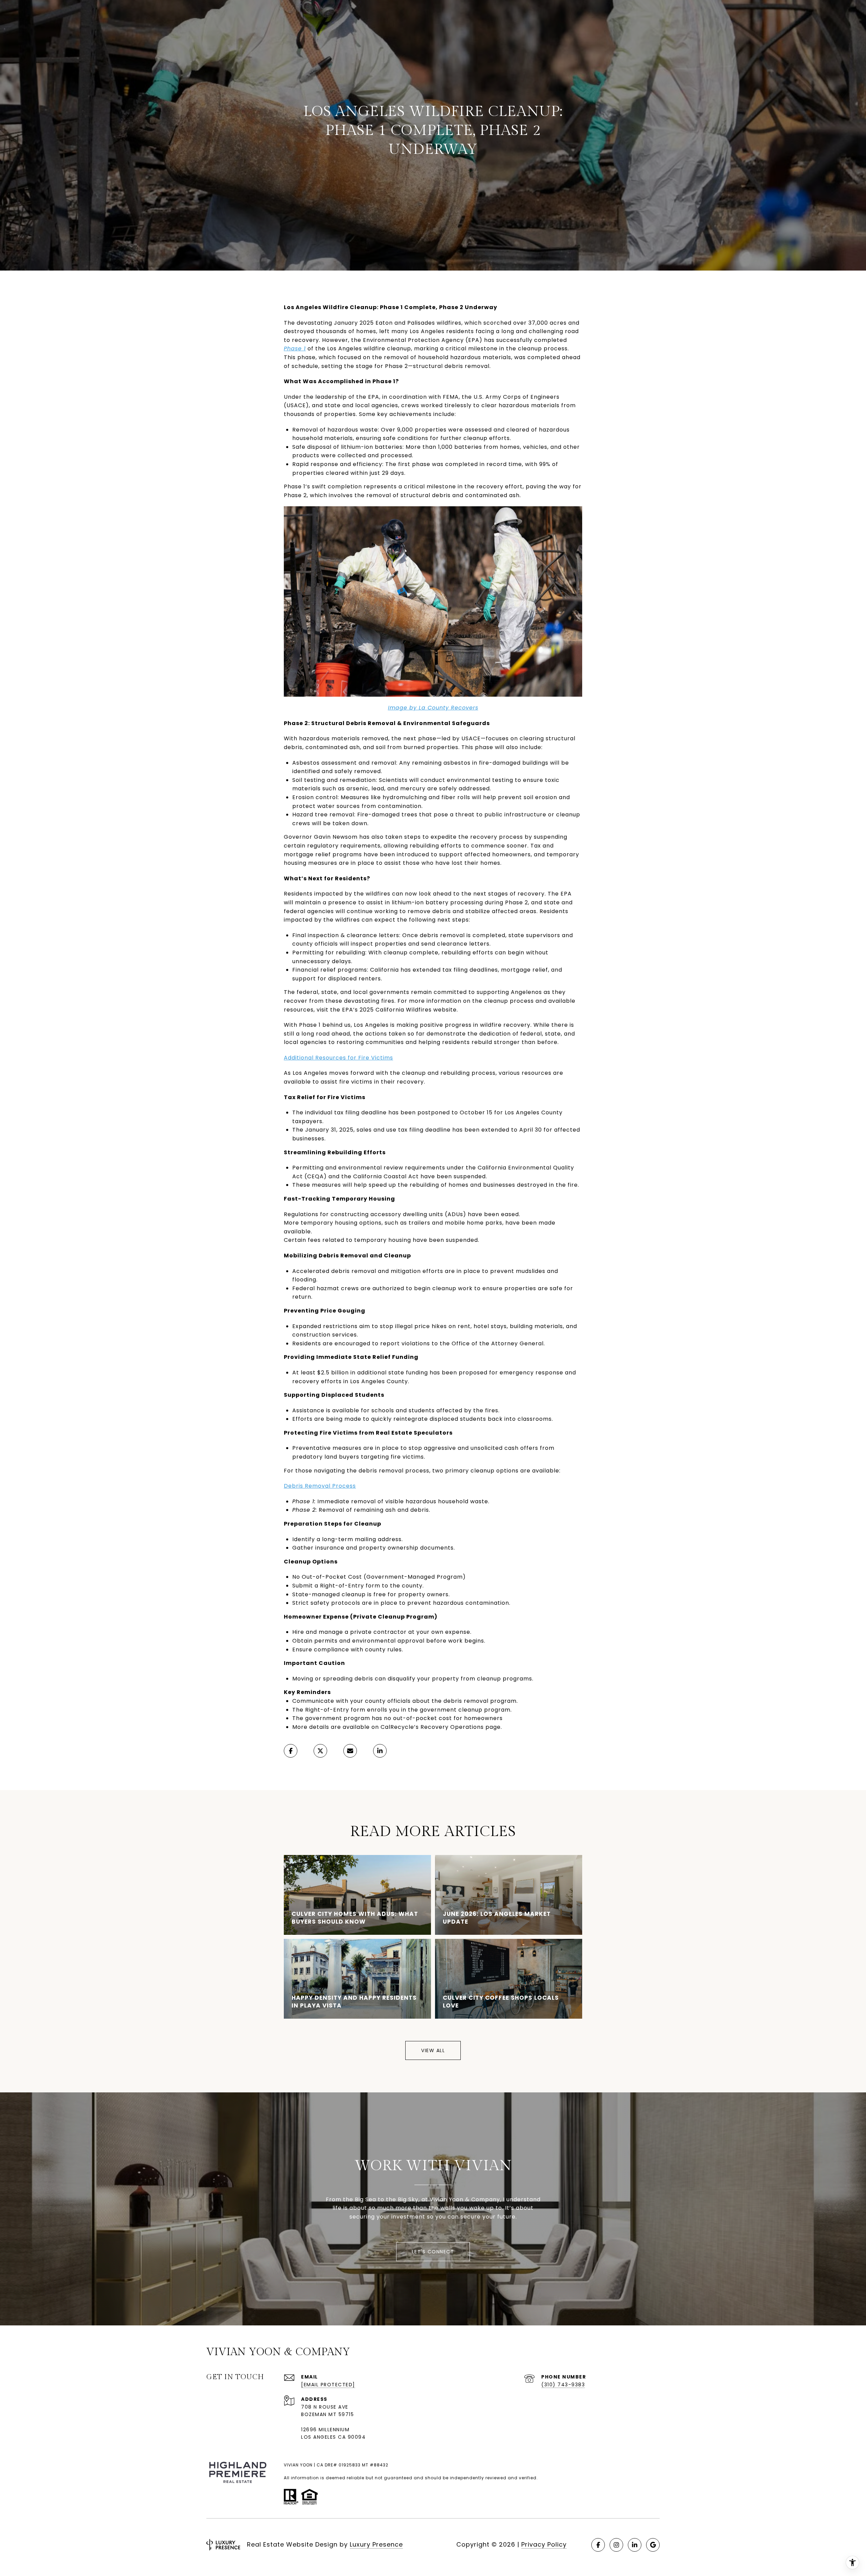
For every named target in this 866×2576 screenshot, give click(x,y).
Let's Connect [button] (433, 2252)
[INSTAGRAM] (616, 2545)
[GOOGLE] (653, 2545)
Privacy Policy (544, 2544)
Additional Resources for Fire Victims (338, 1058)
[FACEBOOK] (598, 2545)
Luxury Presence (376, 2544)
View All (433, 2050)
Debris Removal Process (320, 1486)
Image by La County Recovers (433, 708)
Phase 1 (295, 349)
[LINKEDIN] (635, 2545)
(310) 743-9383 (563, 2385)
